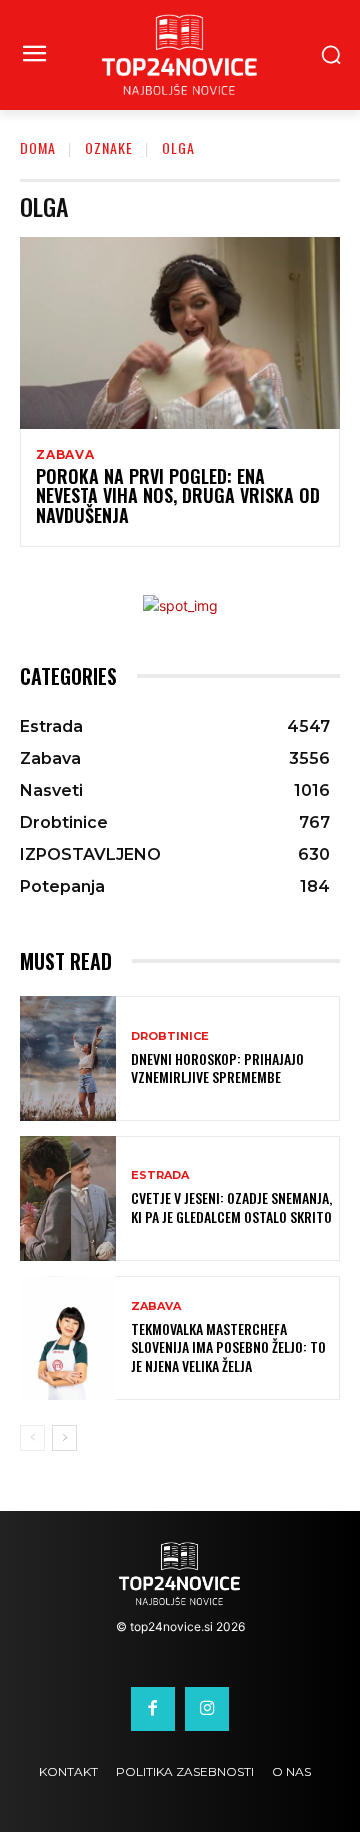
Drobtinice (170, 1036)
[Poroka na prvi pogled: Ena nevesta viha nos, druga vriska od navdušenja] (180, 333)
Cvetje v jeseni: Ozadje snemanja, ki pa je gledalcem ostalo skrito (231, 1206)
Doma (38, 147)
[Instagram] (207, 1709)
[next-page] (64, 1438)
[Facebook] (153, 1709)
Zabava (65, 455)
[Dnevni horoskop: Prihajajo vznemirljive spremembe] (68, 1058)
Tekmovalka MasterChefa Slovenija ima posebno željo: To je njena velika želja (228, 1346)
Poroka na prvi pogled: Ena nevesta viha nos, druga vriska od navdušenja (178, 496)
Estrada (160, 1175)
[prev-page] (32, 1438)
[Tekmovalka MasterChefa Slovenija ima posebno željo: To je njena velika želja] (68, 1338)
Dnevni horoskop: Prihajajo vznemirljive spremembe (217, 1067)
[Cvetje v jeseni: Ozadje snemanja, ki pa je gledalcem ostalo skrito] (68, 1198)
